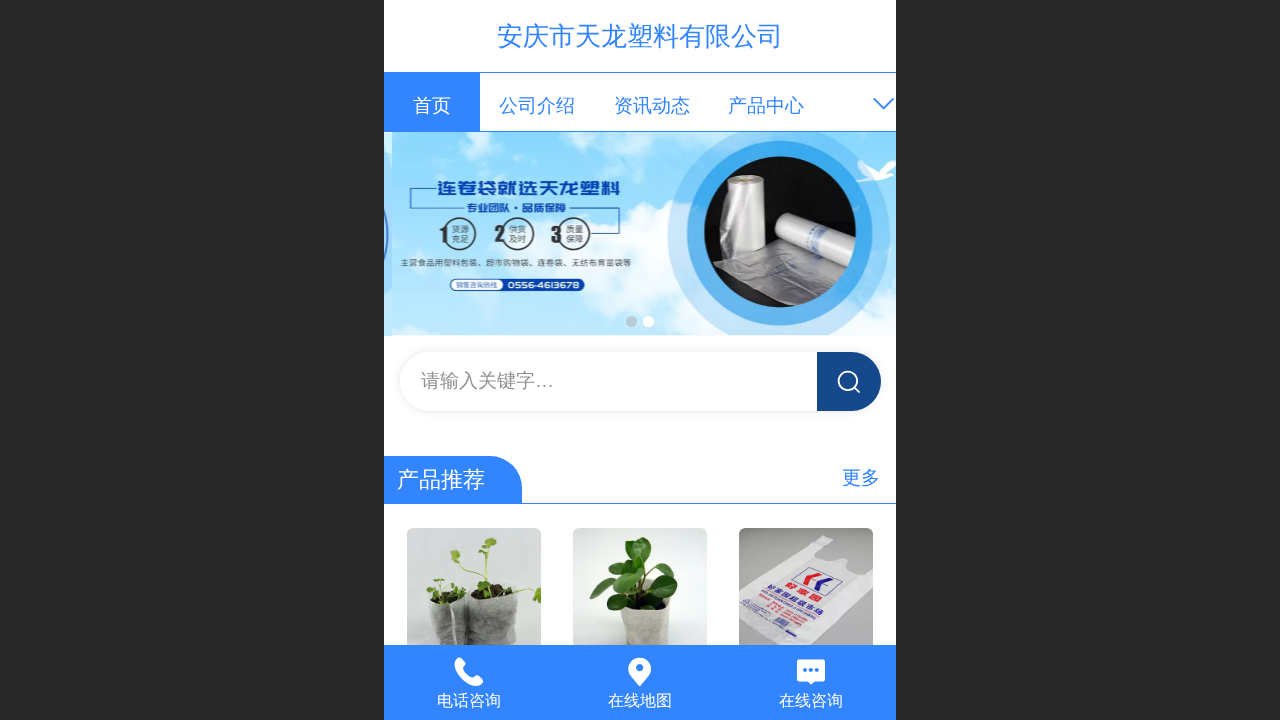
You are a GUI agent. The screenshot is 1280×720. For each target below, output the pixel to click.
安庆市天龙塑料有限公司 (640, 36)
